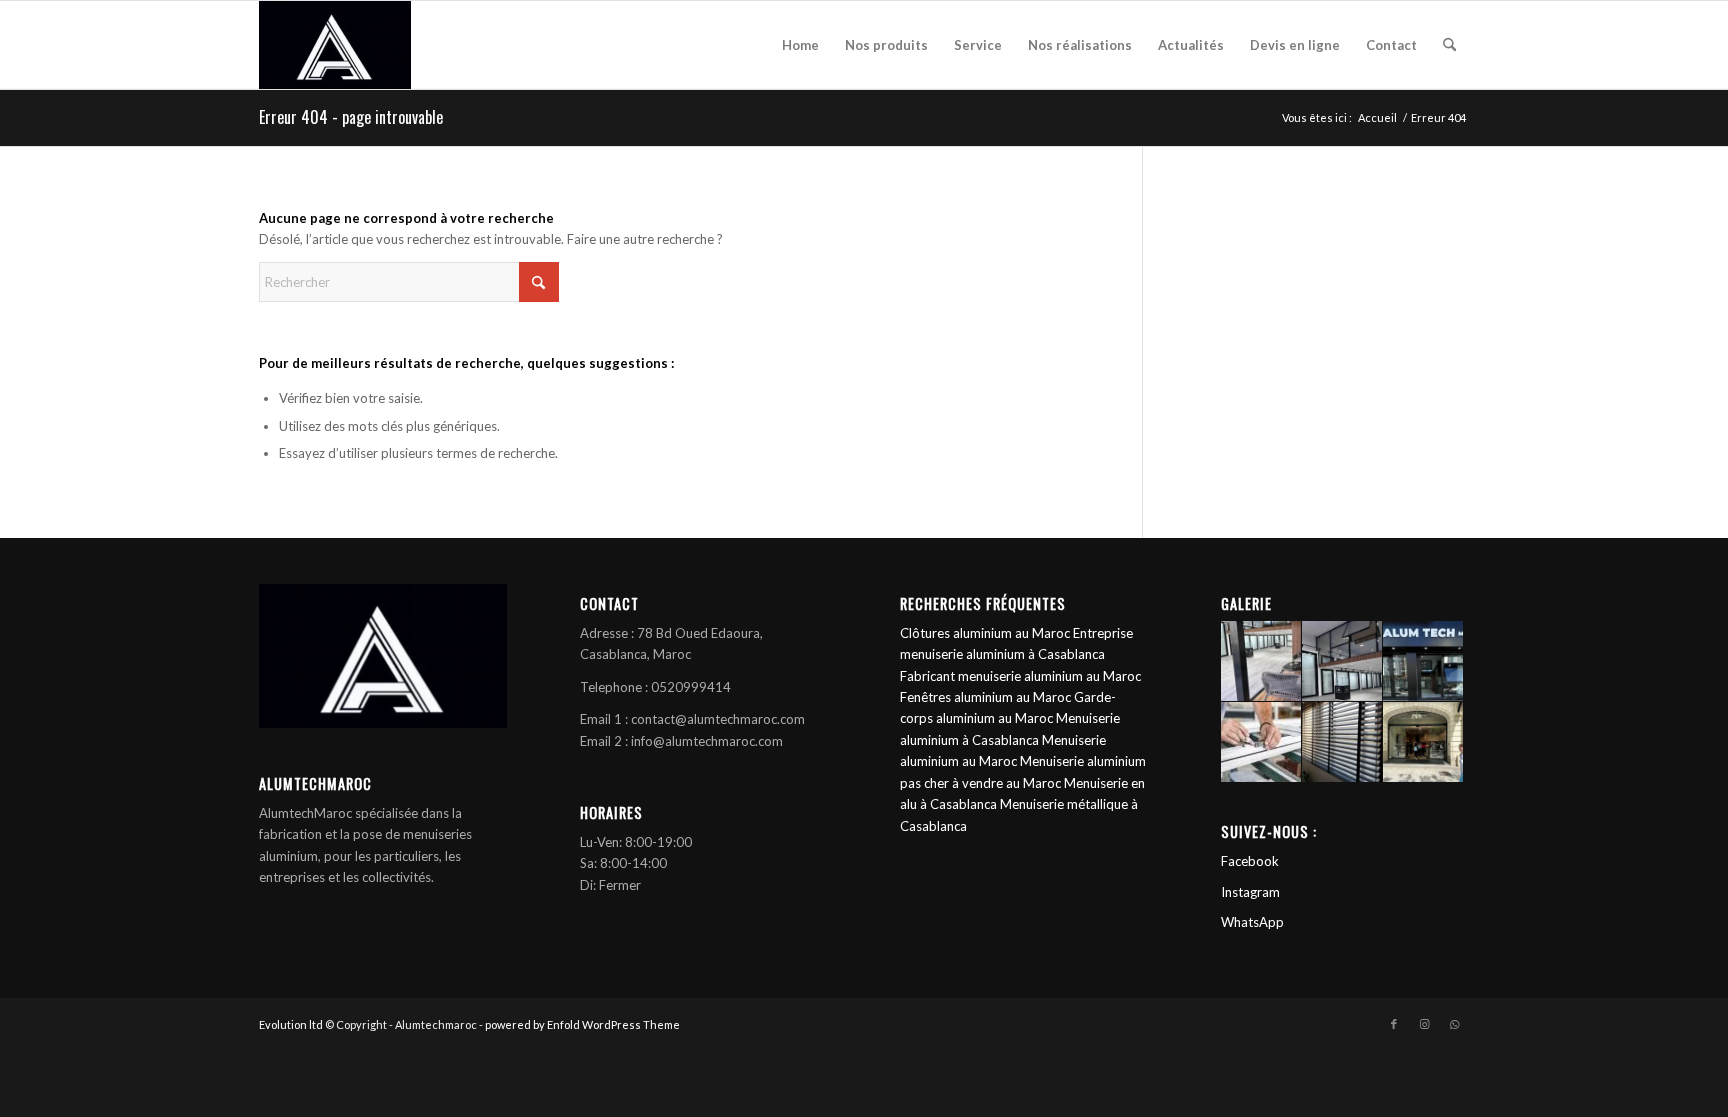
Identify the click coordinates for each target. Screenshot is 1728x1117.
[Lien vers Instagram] (1424, 1024)
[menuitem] (800, 45)
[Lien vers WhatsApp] (1454, 1024)
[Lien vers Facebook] (1394, 1024)
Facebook (1250, 861)
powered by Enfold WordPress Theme (582, 1024)
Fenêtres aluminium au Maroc (985, 697)
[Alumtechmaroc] (335, 45)
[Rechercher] (1449, 45)
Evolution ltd (292, 1024)
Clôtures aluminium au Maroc (985, 633)
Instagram (1250, 892)
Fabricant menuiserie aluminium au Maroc (1020, 676)
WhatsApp (1252, 922)
